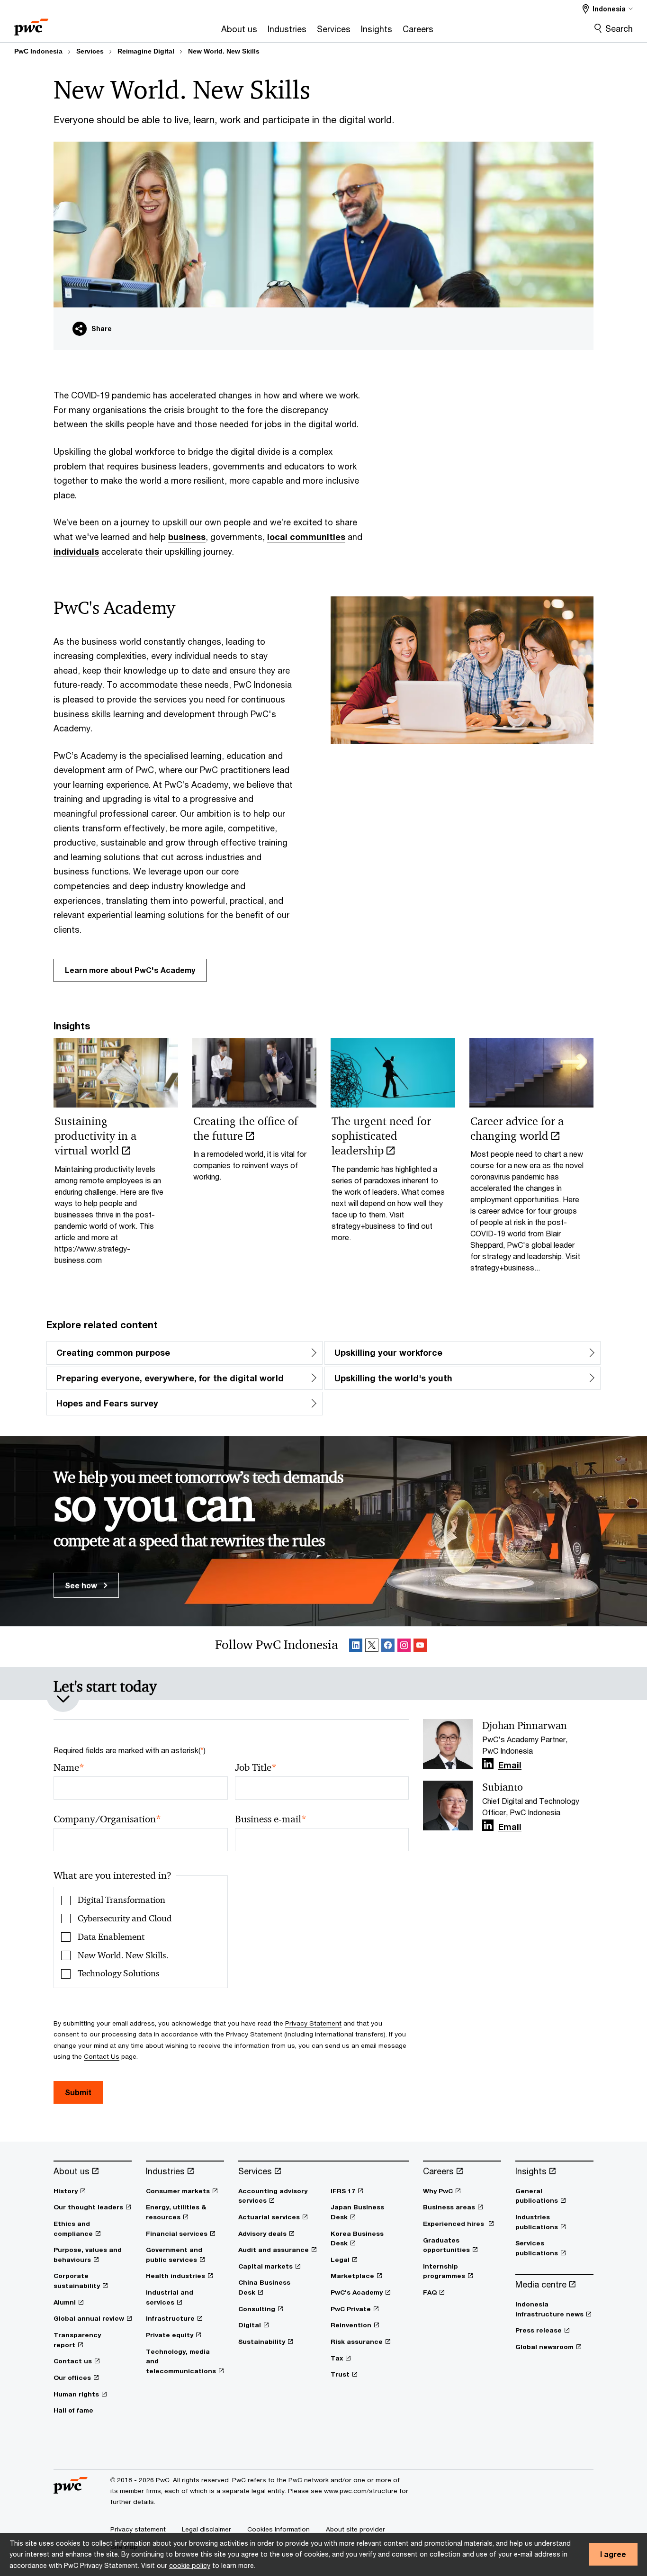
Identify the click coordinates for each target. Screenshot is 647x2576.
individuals (76, 551)
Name (69, 1768)
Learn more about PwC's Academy (130, 970)
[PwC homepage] (31, 24)
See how (82, 1585)
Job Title (256, 1768)
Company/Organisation (107, 1819)
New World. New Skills (224, 51)
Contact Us (102, 2056)
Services (90, 51)
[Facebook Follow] (388, 1647)
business (187, 537)
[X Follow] (372, 1647)
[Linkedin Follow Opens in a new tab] (488, 1764)
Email (510, 1765)
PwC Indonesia (38, 51)
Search (619, 28)
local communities (306, 537)
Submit (78, 2092)
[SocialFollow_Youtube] (420, 1647)
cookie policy (190, 2565)
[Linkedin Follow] (356, 1647)
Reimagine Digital (146, 51)
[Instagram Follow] (404, 1647)
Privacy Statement (313, 2023)
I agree (613, 2554)
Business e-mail (271, 1819)
